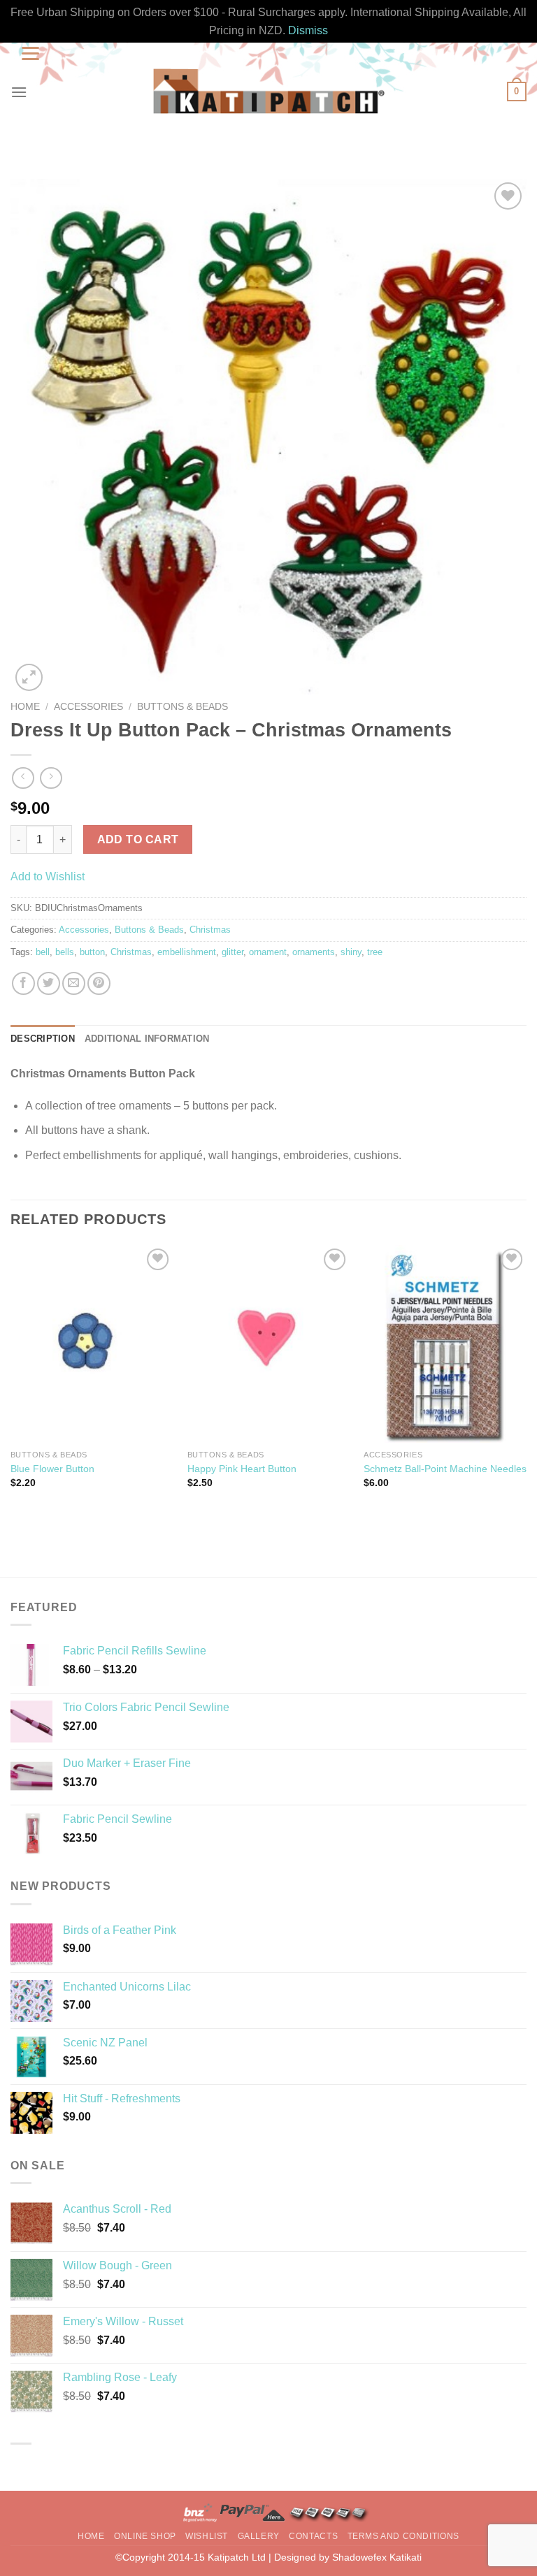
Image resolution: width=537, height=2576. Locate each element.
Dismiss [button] (308, 30)
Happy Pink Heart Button (242, 1469)
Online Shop (145, 2536)
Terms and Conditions (403, 2536)
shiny (351, 952)
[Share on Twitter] (49, 983)
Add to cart (138, 839)
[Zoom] (29, 677)
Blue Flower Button (52, 1469)
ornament (268, 952)
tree (375, 952)
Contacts (313, 2536)
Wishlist (207, 2536)
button (92, 952)
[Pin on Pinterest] (99, 983)
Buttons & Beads (182, 707)
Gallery (259, 2536)
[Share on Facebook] (23, 983)
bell (43, 952)
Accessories (88, 707)
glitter (232, 952)
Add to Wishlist (48, 876)
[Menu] (19, 92)
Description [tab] (43, 1039)
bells (65, 952)
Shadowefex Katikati (377, 2557)
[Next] (526, 1385)
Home (25, 707)
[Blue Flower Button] (92, 1344)
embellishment (187, 952)
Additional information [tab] (147, 1039)
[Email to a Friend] (74, 983)
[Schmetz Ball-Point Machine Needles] (445, 1344)
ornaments (314, 952)
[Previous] (11, 1385)
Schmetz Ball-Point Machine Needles (445, 1469)
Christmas (210, 930)
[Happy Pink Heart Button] (269, 1344)
